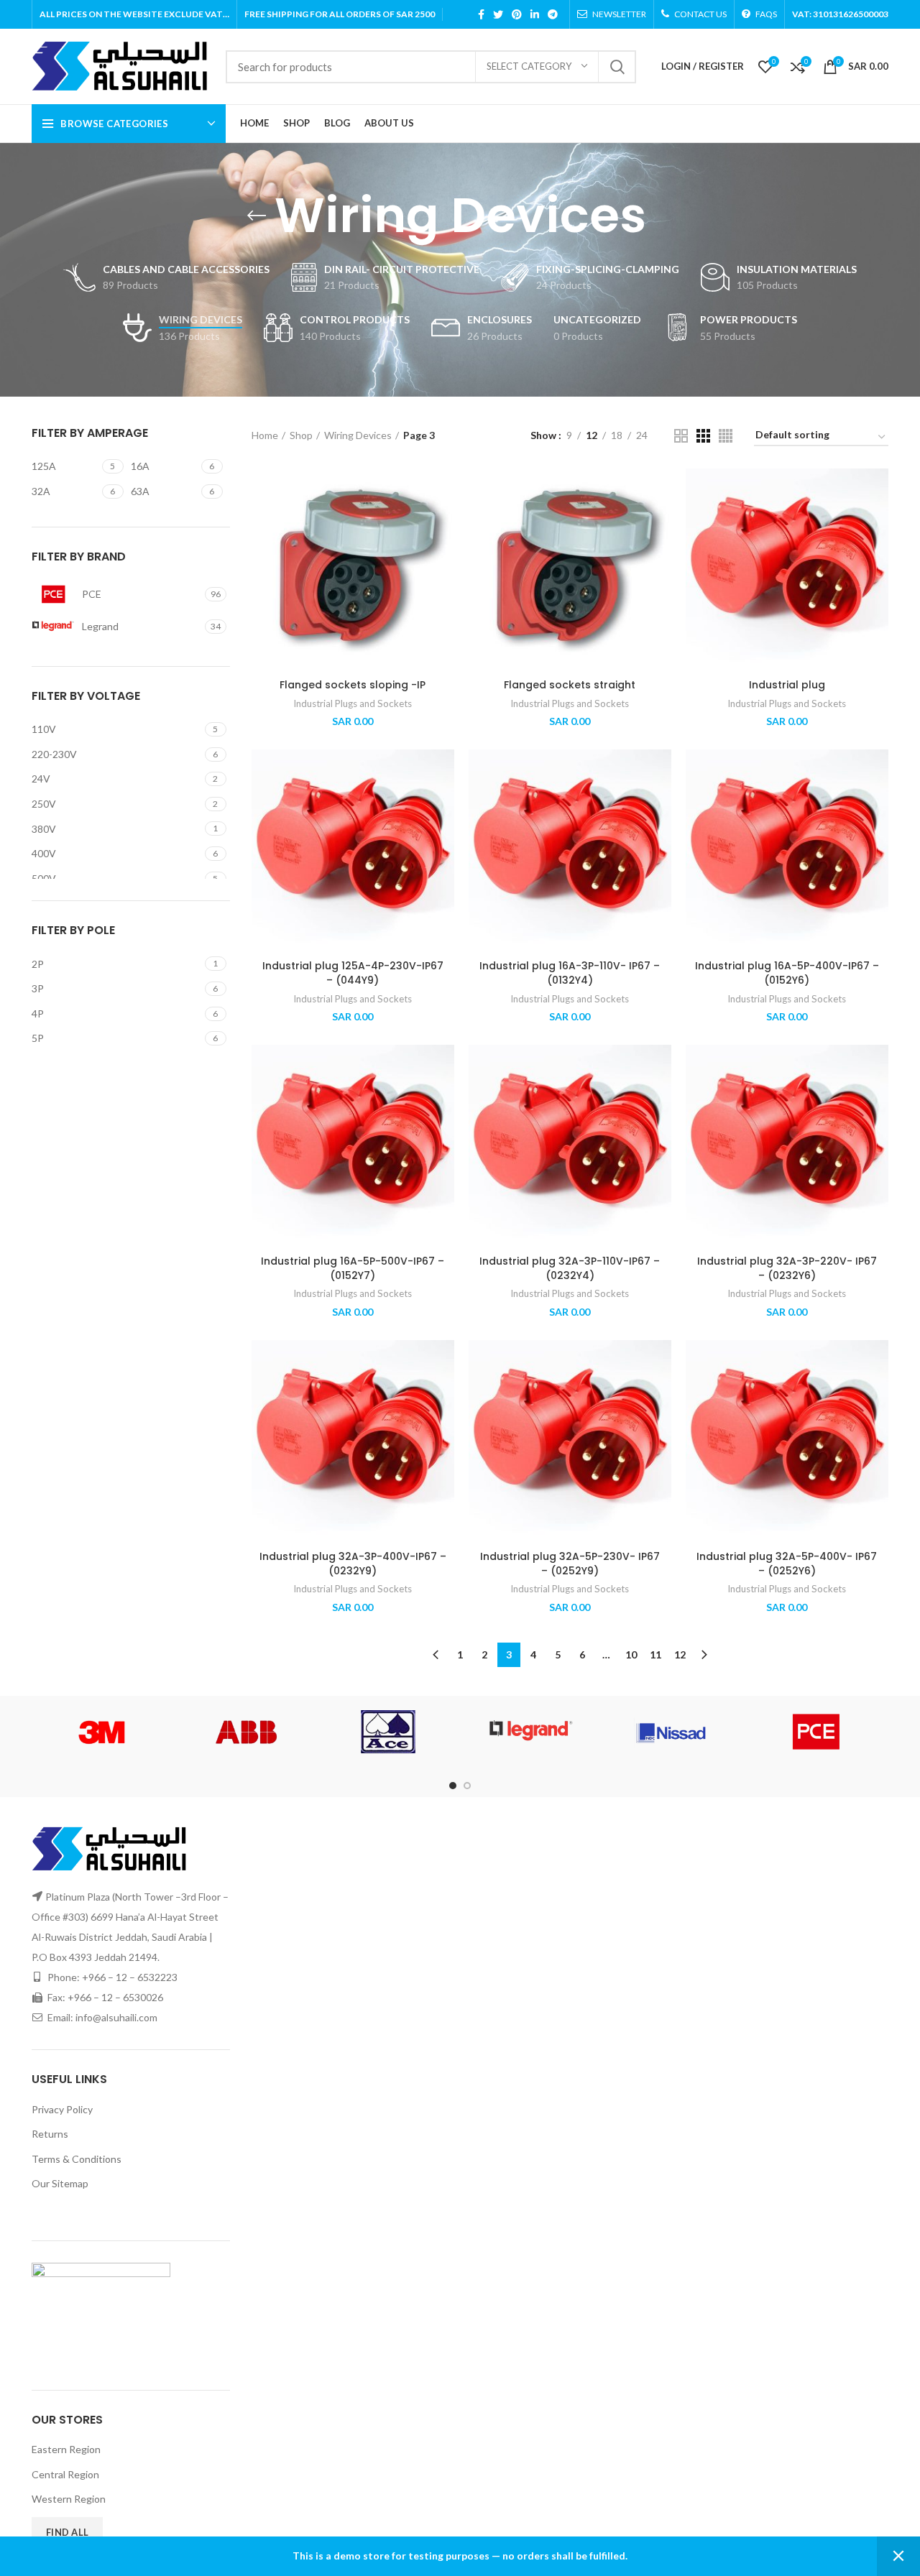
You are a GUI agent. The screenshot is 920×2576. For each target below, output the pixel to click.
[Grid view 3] (703, 436)
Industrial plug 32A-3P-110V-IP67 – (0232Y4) (570, 1268)
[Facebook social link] (481, 14)
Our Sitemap (60, 2183)
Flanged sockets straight (570, 685)
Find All (67, 2532)
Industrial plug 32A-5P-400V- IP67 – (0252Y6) (787, 1564)
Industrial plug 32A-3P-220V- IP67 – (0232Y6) (787, 1268)
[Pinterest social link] (517, 14)
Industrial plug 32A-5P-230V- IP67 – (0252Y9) (570, 1564)
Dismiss (898, 2556)
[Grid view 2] (681, 436)
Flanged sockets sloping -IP (353, 685)
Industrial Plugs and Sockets (353, 703)
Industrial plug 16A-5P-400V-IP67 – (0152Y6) (787, 973)
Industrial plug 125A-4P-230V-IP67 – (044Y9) (353, 973)
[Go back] (257, 216)
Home (265, 435)
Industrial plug (787, 685)
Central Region (65, 2474)
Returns (50, 2134)
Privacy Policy (62, 2109)
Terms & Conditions (77, 2159)
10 (631, 1654)
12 (680, 1654)
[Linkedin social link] (535, 14)
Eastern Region (66, 2449)
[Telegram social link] (553, 14)
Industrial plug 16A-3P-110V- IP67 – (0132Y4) (570, 973)
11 (655, 1654)
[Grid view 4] (726, 436)
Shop (301, 435)
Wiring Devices (358, 435)
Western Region (69, 2499)
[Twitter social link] (498, 14)
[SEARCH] (617, 67)
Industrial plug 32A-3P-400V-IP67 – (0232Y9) (353, 1564)
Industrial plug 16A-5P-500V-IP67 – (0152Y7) (353, 1268)
